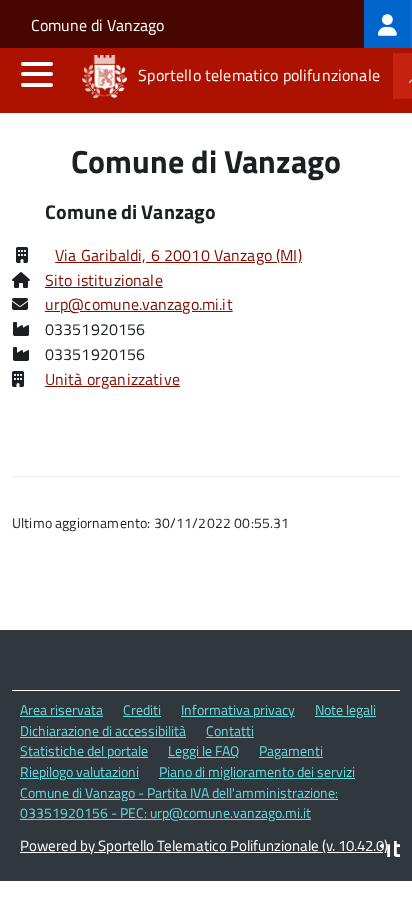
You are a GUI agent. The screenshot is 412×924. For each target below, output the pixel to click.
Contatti (230, 730)
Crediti (142, 709)
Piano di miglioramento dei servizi (257, 771)
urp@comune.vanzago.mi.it (139, 304)
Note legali (345, 709)
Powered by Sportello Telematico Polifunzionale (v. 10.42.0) (204, 845)
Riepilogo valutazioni (79, 771)
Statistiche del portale (84, 750)
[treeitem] (388, 24)
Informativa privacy (238, 709)
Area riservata (61, 709)
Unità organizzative (112, 379)
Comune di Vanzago (97, 25)
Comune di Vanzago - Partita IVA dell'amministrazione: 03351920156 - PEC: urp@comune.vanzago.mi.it (179, 803)
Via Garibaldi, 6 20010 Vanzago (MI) (178, 255)
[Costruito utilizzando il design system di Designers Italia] (390, 851)
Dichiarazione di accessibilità (103, 730)
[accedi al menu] (37, 74)
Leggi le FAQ (203, 750)
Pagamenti (291, 750)
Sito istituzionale (104, 280)
